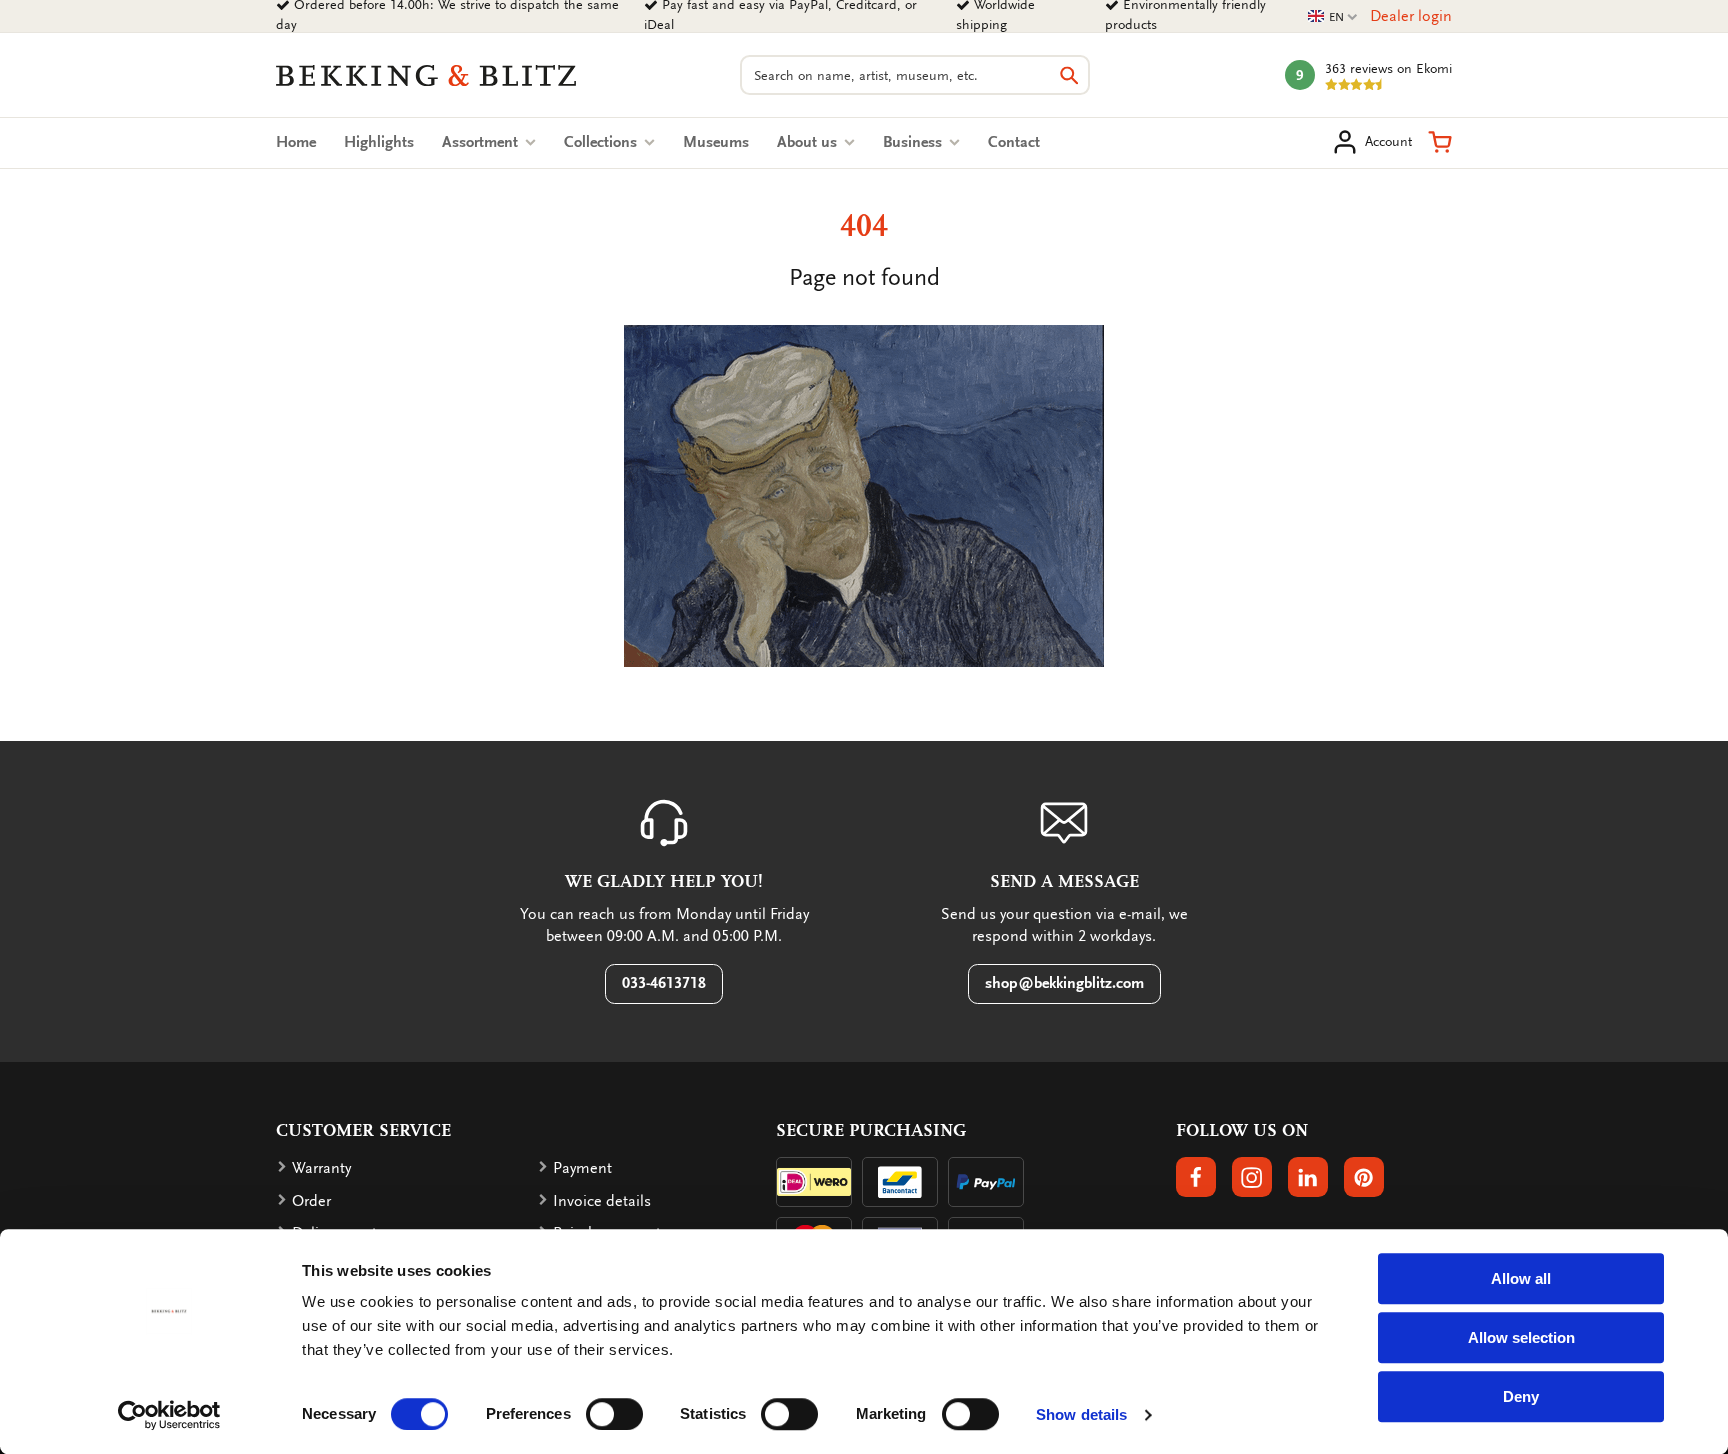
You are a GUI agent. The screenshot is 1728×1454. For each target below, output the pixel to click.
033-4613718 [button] (664, 983)
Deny (1521, 1396)
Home (296, 142)
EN (1333, 17)
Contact (1014, 142)
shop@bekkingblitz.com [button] (1064, 983)
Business (914, 142)
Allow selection (1521, 1337)
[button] (1440, 142)
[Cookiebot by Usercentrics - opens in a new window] (169, 1415)
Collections (602, 142)
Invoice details (602, 1201)
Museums (716, 142)
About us (809, 142)
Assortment (482, 142)
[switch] (614, 1414)
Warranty (321, 1168)
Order (311, 1201)
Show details (1081, 1414)
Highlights (379, 142)
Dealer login (1411, 16)
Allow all (1521, 1278)
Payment (582, 1168)
